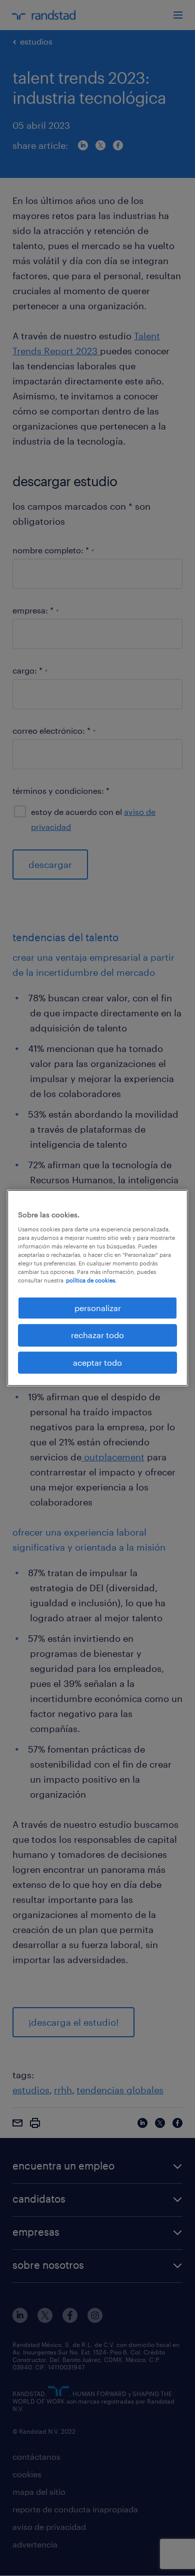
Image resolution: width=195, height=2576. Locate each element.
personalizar (98, 1308)
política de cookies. (91, 1280)
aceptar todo (97, 1362)
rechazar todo (97, 1335)
